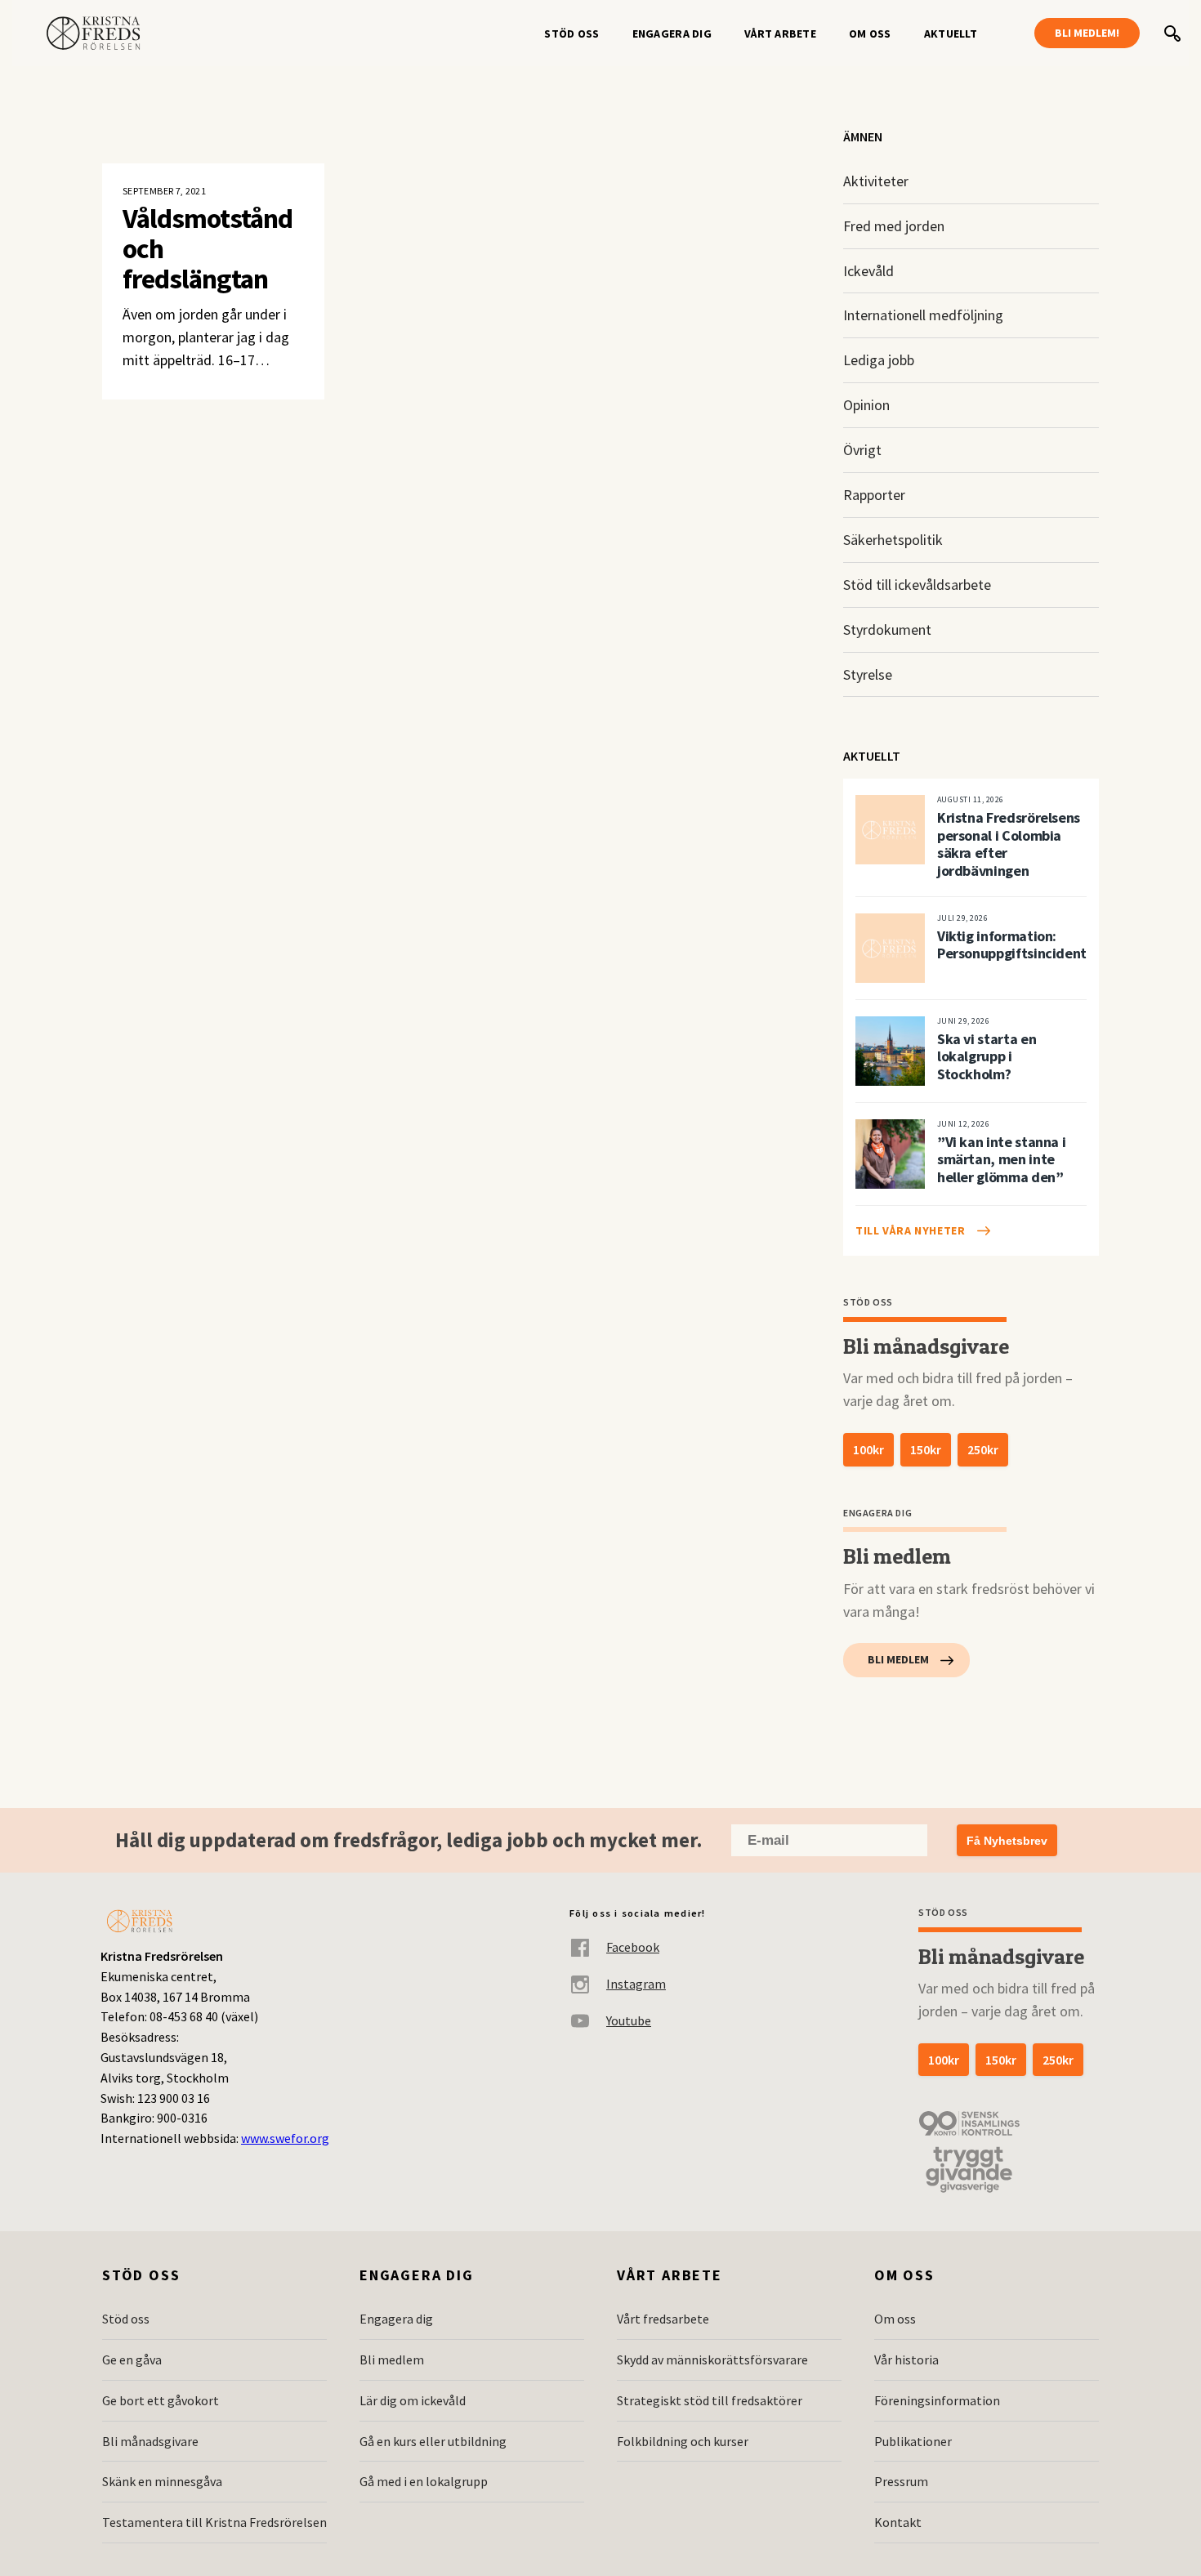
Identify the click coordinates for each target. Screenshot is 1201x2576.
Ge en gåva (132, 2359)
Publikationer (913, 2441)
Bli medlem (898, 1659)
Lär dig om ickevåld (413, 2400)
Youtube (629, 2020)
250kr (983, 1449)
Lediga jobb (879, 360)
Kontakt (898, 2522)
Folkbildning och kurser (683, 2441)
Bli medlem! (1087, 33)
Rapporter (874, 495)
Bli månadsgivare (150, 2441)
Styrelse (868, 674)
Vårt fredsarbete (663, 2319)
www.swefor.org (285, 2138)
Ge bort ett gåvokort (161, 2400)
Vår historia (906, 2359)
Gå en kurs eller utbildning (433, 2441)
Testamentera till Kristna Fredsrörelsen (214, 2522)
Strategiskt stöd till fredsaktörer (710, 2400)
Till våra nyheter (911, 1230)
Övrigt (862, 450)
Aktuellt (951, 33)
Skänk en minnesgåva (162, 2481)
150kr (926, 1449)
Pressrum (901, 2481)
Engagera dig (672, 33)
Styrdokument (887, 629)
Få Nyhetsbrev (1007, 1841)
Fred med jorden (894, 226)
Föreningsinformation (937, 2400)
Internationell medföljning (923, 315)
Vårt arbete (780, 33)
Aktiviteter (876, 181)
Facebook (633, 1947)
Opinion (866, 405)
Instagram (636, 1984)
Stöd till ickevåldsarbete (917, 585)
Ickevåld (868, 271)
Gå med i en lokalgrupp (424, 2481)
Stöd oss (571, 33)
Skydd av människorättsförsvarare (712, 2359)
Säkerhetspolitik (893, 540)
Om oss (870, 33)
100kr (868, 1449)
